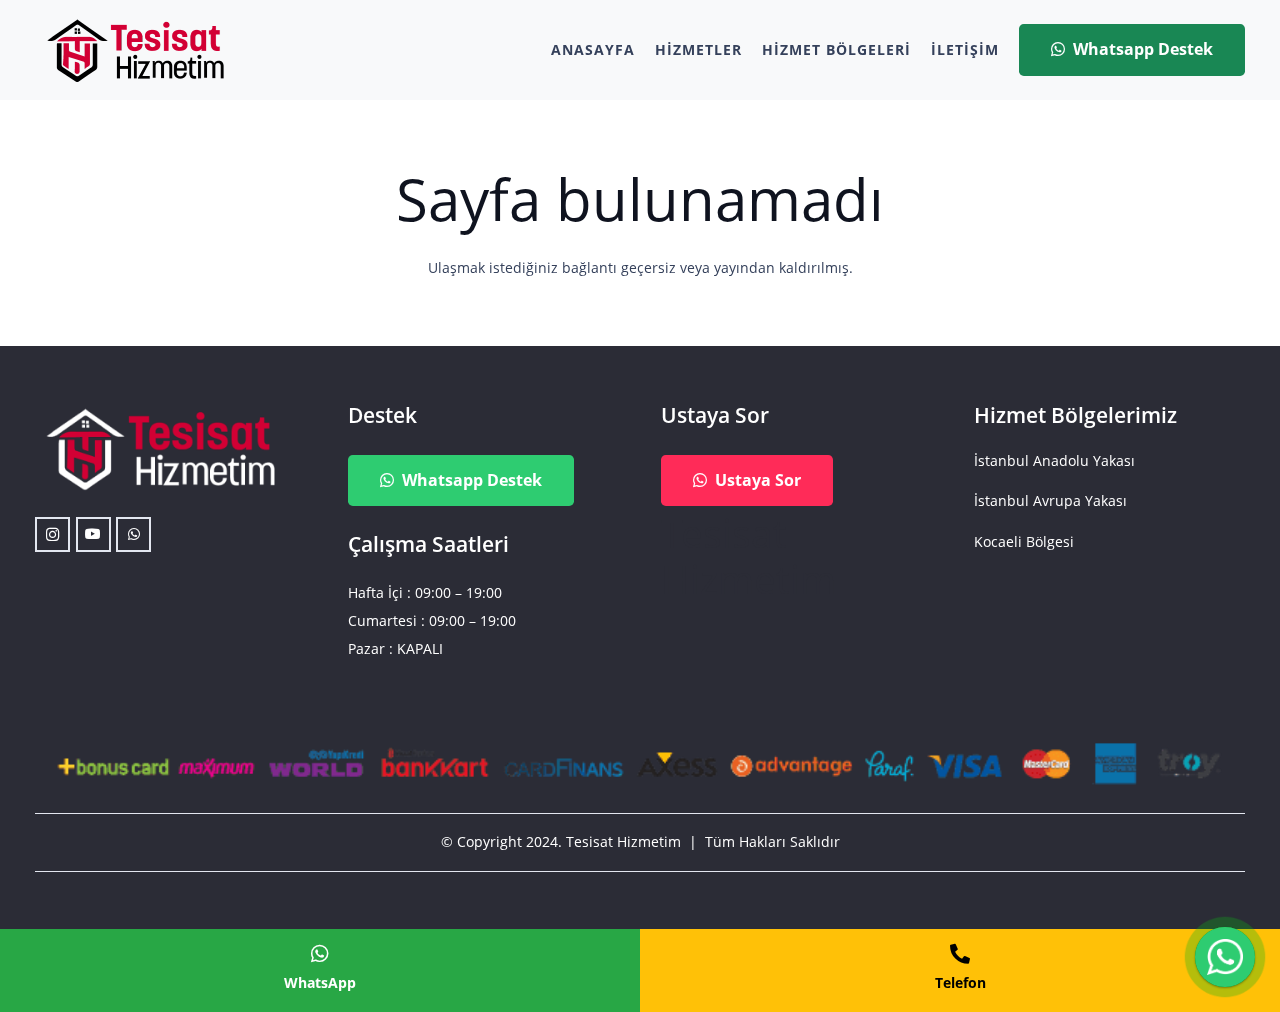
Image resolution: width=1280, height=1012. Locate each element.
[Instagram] (52, 534)
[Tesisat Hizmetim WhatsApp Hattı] (1225, 959)
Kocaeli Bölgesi (1024, 541)
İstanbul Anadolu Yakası (1054, 460)
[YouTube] (93, 534)
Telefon (960, 982)
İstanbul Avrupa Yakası (1050, 500)
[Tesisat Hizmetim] (135, 50)
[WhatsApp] (133, 534)
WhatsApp (320, 982)
